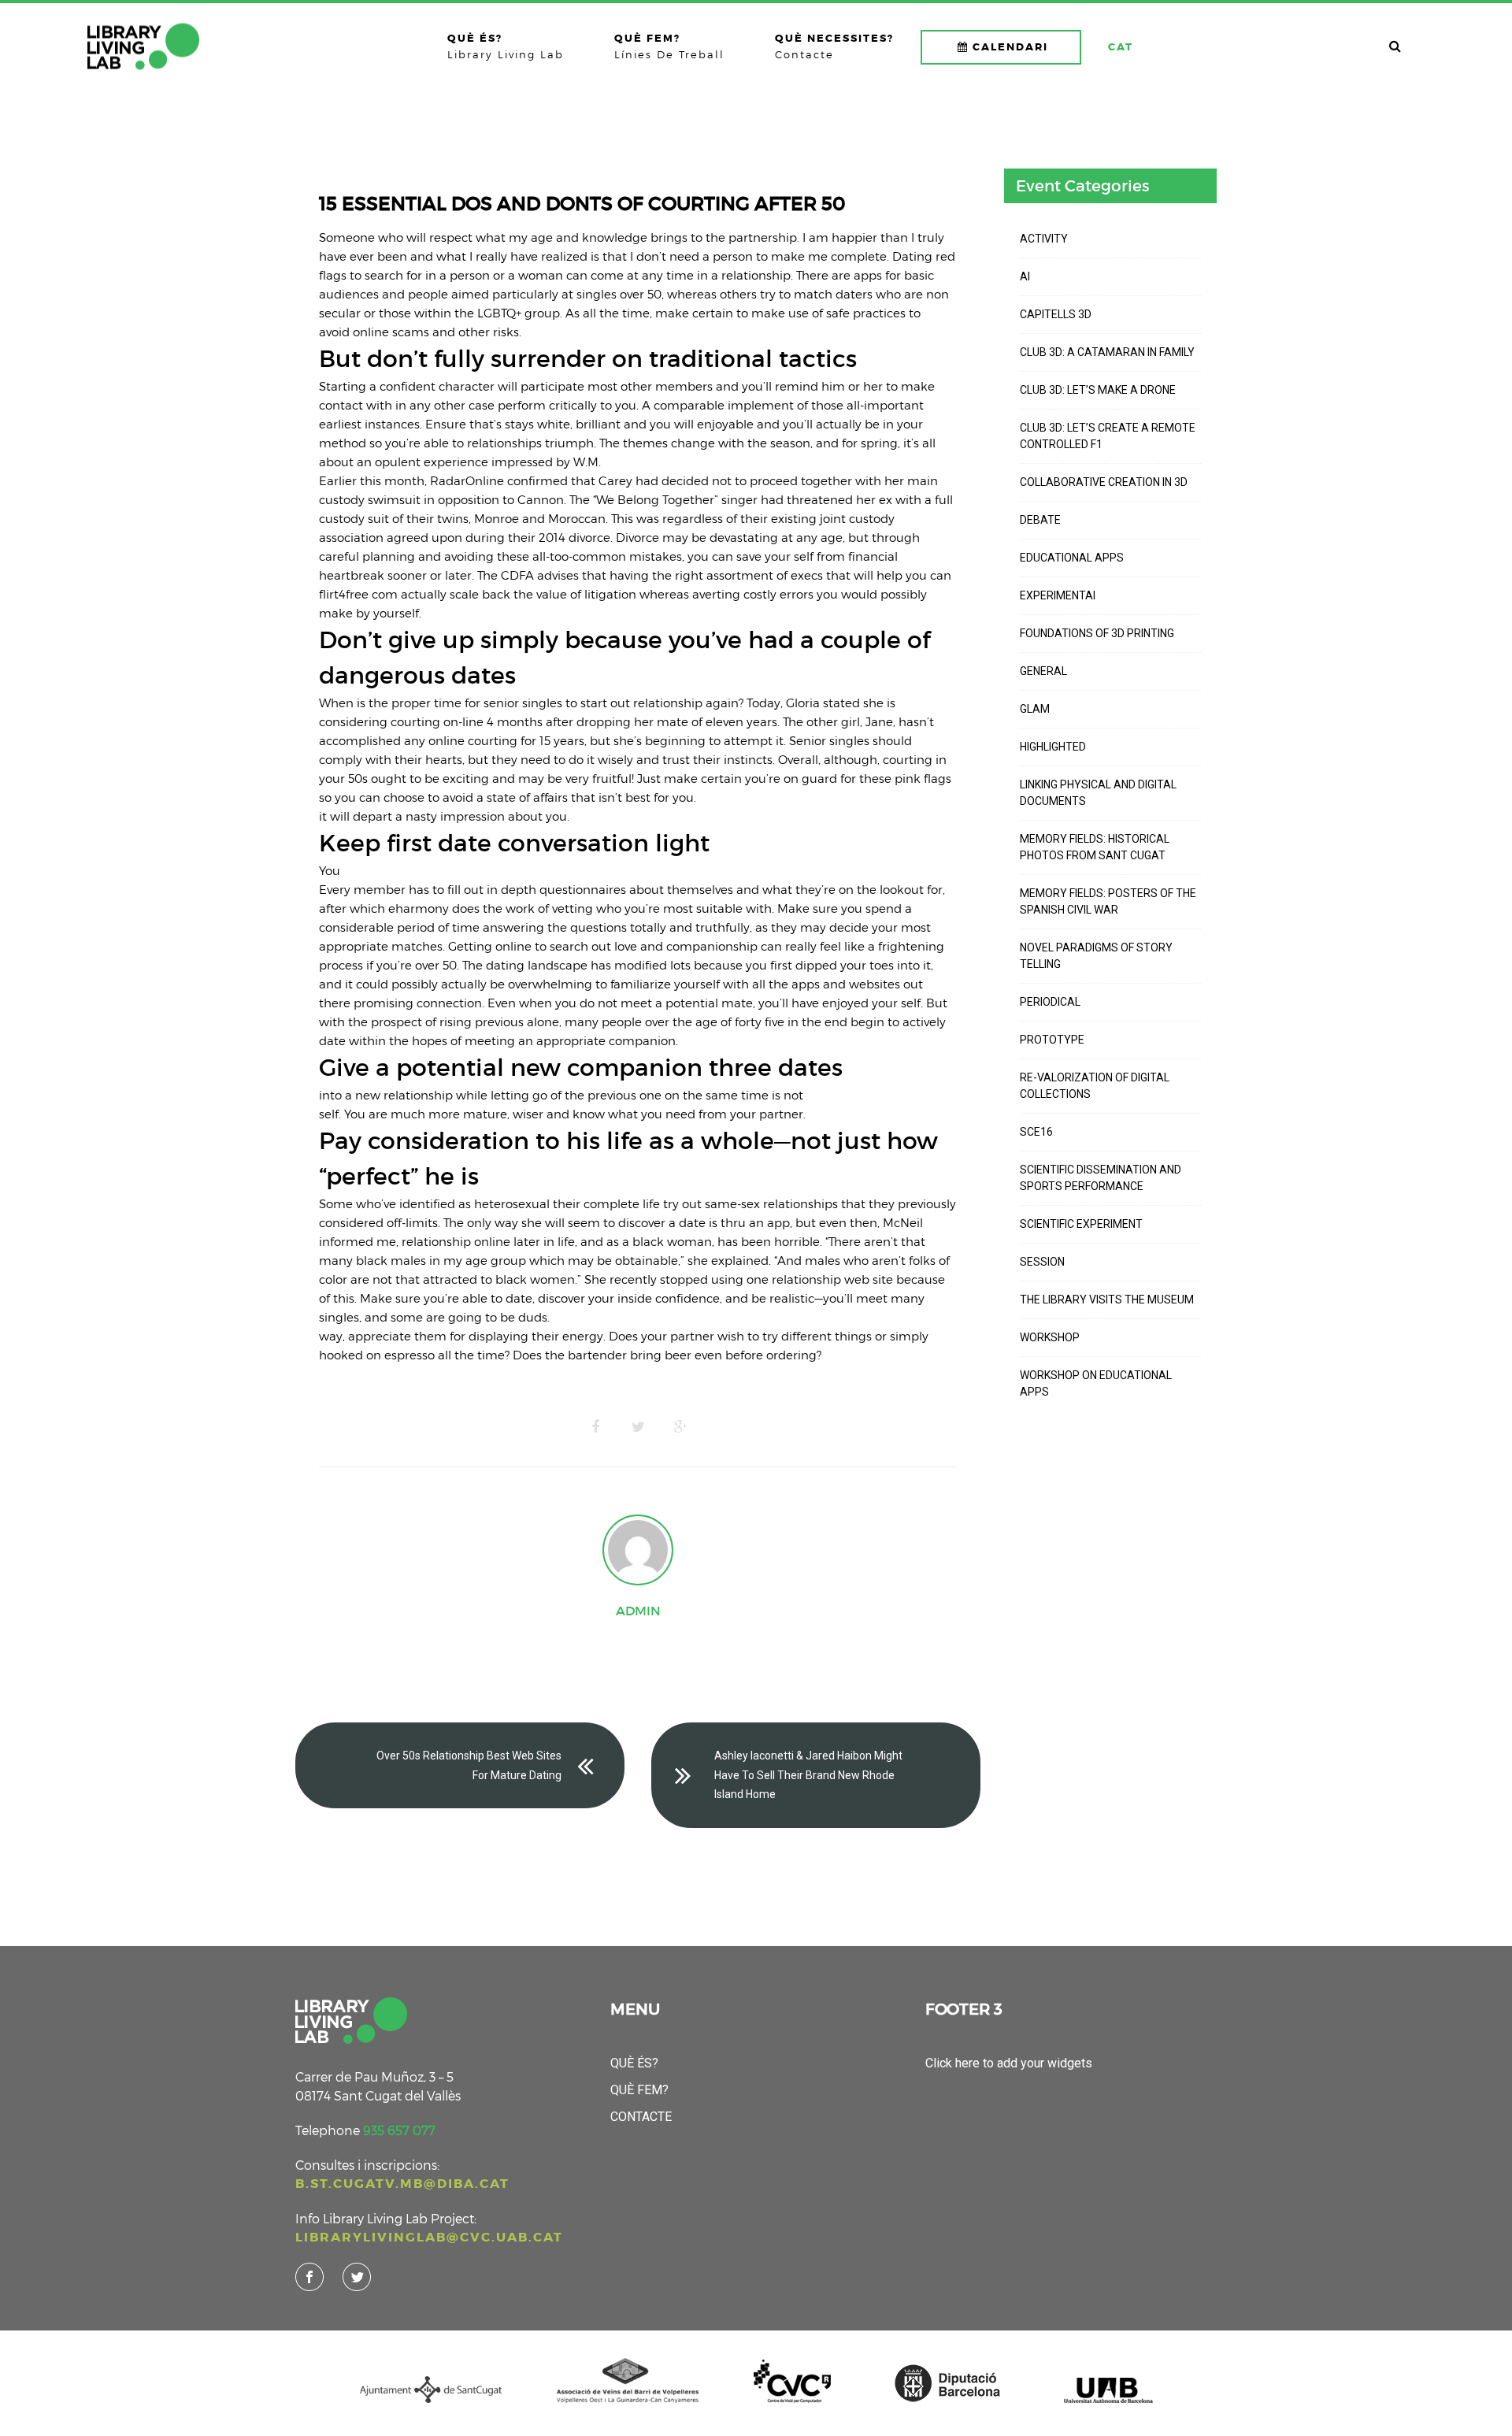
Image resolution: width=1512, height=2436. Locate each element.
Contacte (641, 2117)
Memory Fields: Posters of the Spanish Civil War (1108, 901)
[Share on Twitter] (638, 1427)
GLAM (1035, 709)
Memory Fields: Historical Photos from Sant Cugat (1095, 847)
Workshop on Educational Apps (1096, 1383)
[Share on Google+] (680, 1427)
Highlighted (1053, 747)
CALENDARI (1010, 47)
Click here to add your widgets (1009, 2063)
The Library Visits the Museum (1107, 1300)
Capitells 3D (1056, 314)
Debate (1040, 520)
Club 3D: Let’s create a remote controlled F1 (1108, 436)
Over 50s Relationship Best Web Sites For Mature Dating (469, 1765)
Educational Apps (1072, 558)
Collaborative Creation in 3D (1104, 482)
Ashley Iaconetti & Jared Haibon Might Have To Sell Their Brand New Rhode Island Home (808, 1775)
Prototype (1052, 1040)
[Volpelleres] (143, 46)
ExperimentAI (1058, 595)
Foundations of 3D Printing (1097, 633)
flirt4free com (358, 594)
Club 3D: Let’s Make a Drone (1098, 390)
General (1043, 671)
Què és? (634, 2063)
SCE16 (1036, 1132)
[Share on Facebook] (595, 1427)
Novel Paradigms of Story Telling (1096, 956)
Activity (1044, 239)
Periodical (1050, 1002)
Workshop (1050, 1337)
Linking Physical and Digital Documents (1098, 793)
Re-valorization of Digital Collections (1095, 1086)
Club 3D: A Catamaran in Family (1107, 352)
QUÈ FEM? (639, 2090)
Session (1042, 1262)
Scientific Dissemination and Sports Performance (1101, 1178)
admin (638, 1611)
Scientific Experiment (1081, 1224)
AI (1025, 276)
